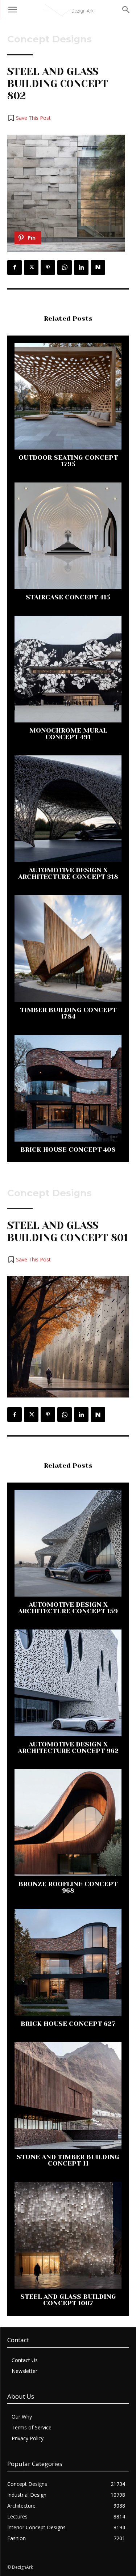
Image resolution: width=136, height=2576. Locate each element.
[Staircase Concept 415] (68, 536)
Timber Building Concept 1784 (68, 1013)
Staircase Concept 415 (68, 597)
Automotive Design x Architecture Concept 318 (68, 873)
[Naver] (98, 267)
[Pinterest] (48, 267)
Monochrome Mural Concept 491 (68, 734)
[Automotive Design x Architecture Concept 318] (68, 809)
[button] (29, 118)
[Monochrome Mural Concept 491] (68, 669)
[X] (31, 267)
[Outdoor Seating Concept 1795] (68, 396)
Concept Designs (50, 39)
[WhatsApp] (65, 267)
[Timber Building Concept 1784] (68, 948)
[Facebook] (15, 267)
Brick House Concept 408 (68, 1150)
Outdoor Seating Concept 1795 (68, 461)
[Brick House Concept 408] (68, 1088)
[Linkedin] (81, 267)
